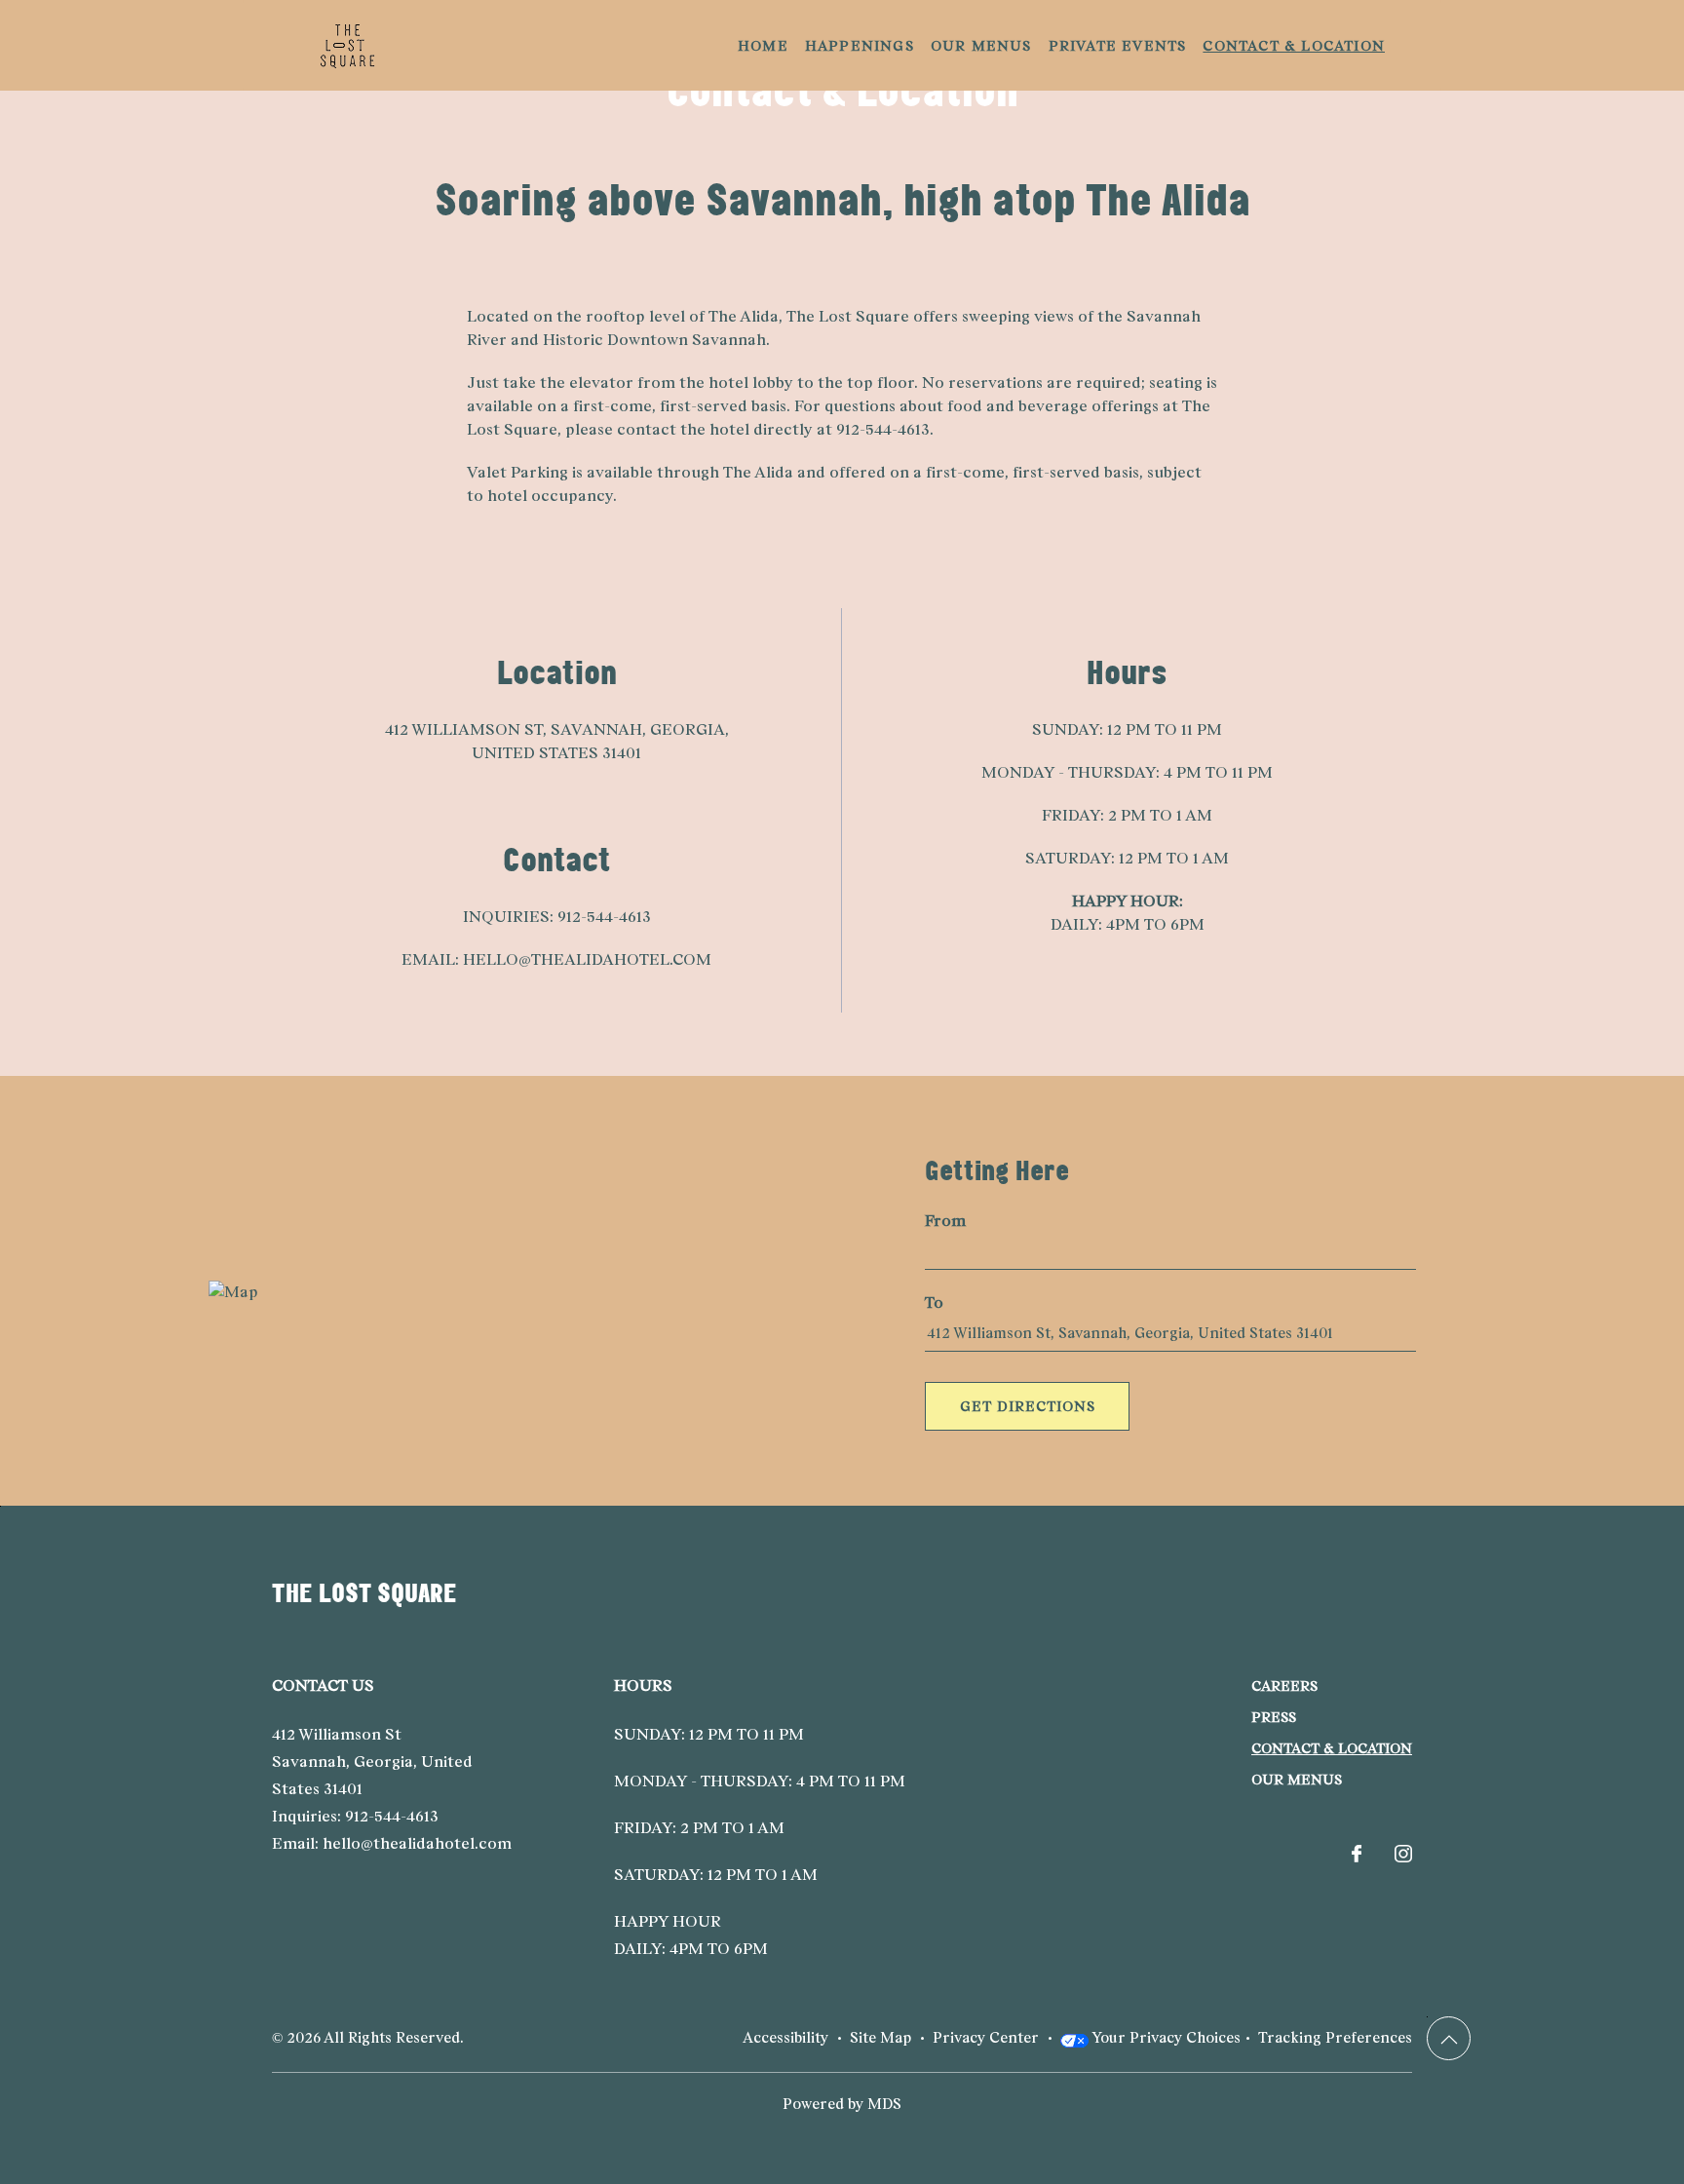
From (945, 1221)
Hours (1127, 672)
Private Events (1118, 46)
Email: (430, 959)
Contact (556, 859)
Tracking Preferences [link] (1335, 2037)
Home (763, 46)
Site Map (880, 2037)
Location (557, 672)
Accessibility (785, 2037)
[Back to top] (1449, 2038)
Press (1274, 1717)
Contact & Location (1294, 46)
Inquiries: (508, 917)
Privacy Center (986, 2037)
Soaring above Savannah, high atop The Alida (842, 200)
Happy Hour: (1128, 901)
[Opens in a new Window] (1357, 1855)
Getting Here (997, 1170)
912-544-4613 (604, 917)
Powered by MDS (842, 2104)
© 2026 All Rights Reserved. (368, 2037)
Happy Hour (668, 1921)
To (934, 1303)
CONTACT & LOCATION (1332, 1748)
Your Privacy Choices (1165, 2037)
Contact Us (323, 1686)
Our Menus (981, 46)
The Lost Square (364, 1592)
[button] (1027, 1406)
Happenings (860, 46)
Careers (1284, 1686)
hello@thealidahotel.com (587, 959)
